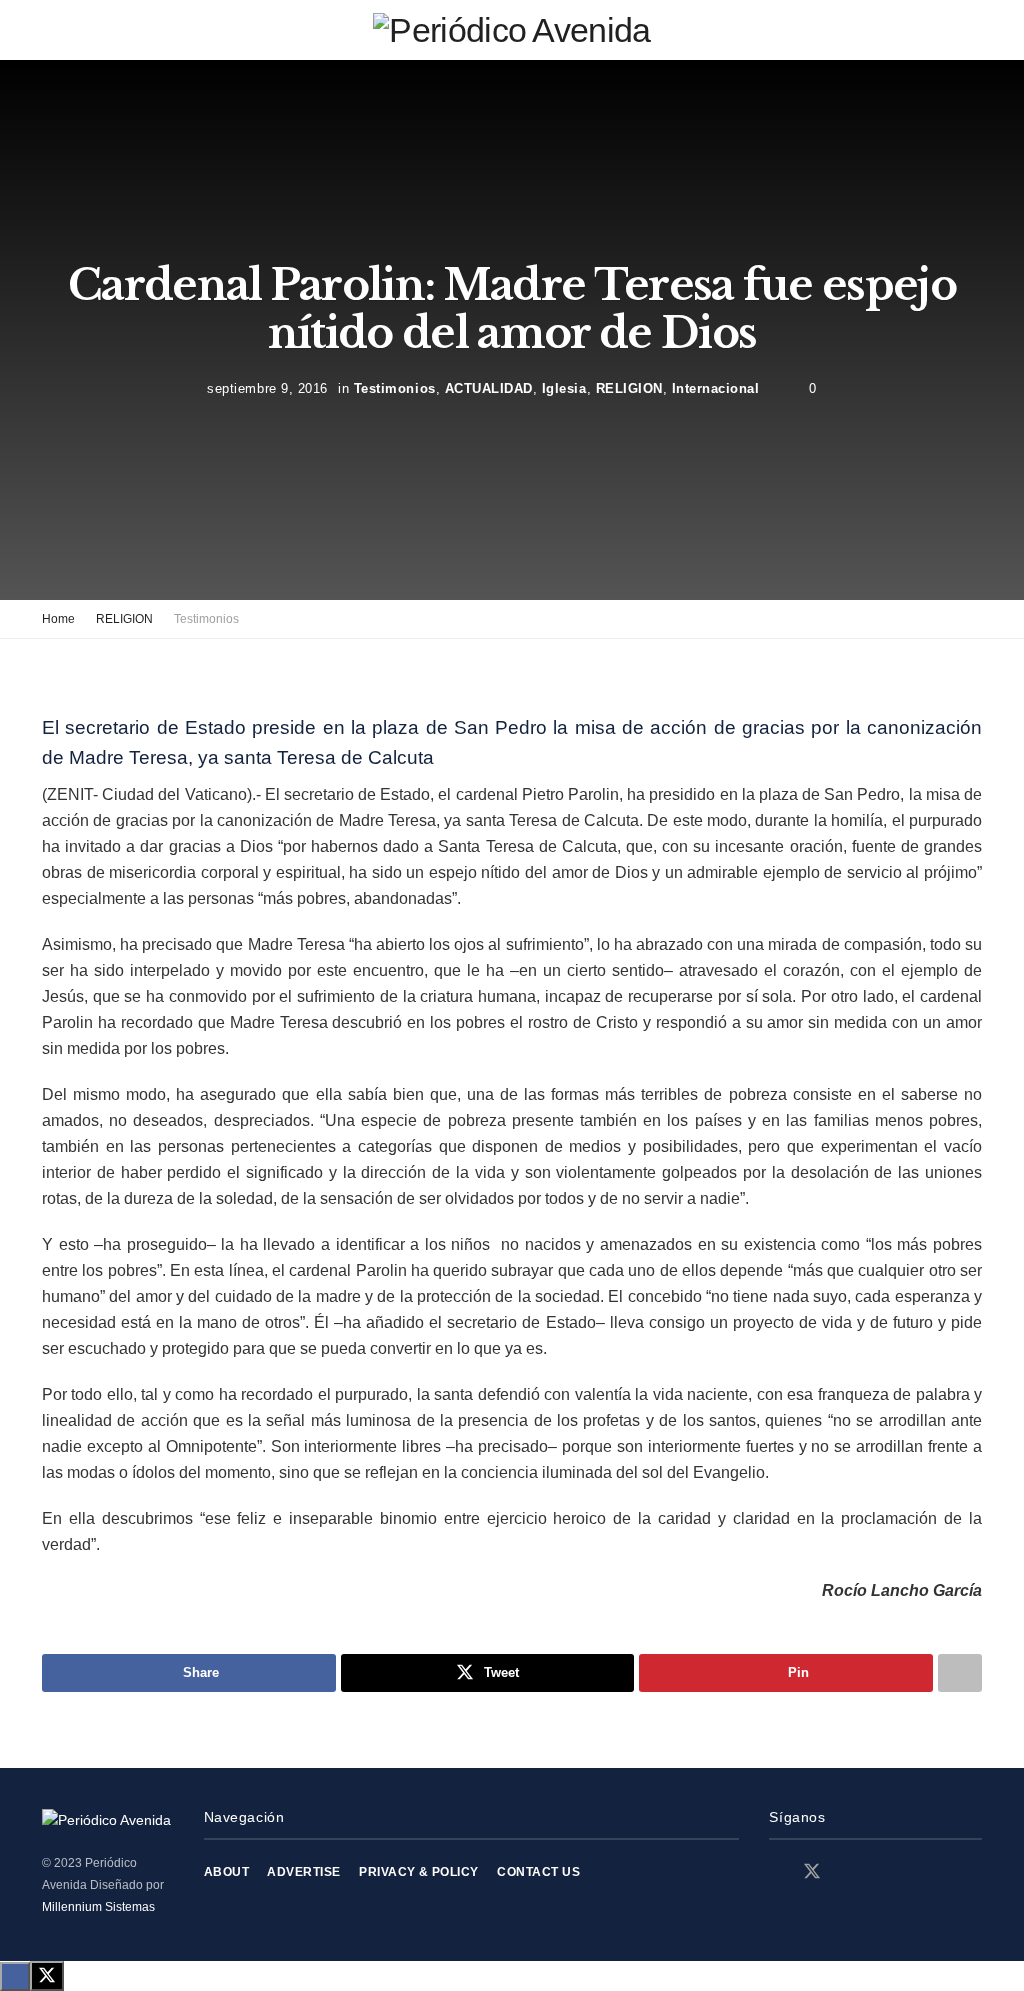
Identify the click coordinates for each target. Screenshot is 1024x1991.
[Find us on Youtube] (882, 1872)
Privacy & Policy (419, 1872)
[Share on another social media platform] (960, 1673)
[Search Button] (973, 30)
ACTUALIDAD (489, 387)
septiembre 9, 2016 (267, 387)
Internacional (716, 387)
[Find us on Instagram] (848, 1872)
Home (58, 619)
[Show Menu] (50, 30)
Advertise (303, 1872)
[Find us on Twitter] (812, 1872)
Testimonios (395, 387)
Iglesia (564, 387)
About (226, 1872)
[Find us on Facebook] (776, 1872)
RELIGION (629, 387)
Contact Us (538, 1872)
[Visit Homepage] (511, 30)
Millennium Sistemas (98, 1907)
